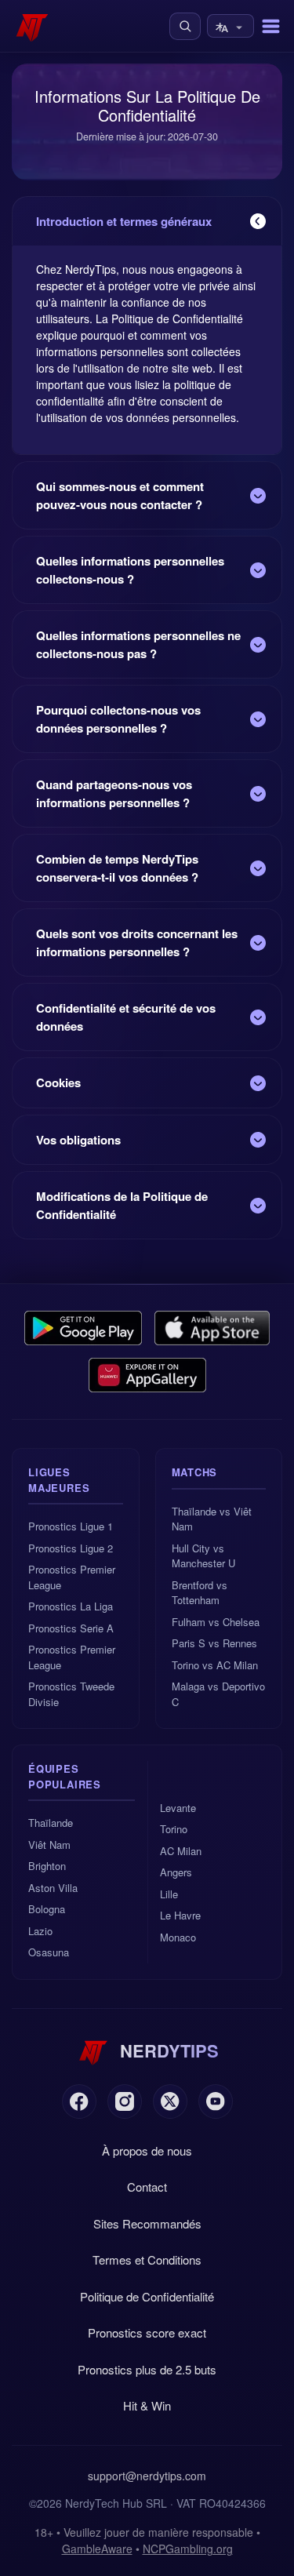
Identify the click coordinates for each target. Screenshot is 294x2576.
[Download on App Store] (212, 1328)
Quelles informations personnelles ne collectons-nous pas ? (138, 644)
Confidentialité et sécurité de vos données (126, 1017)
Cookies (58, 1082)
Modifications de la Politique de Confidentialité (122, 1205)
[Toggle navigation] (271, 26)
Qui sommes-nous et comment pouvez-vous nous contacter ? (120, 495)
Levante (178, 1808)
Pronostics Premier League (72, 1577)
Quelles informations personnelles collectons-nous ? (130, 570)
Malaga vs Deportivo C (218, 1694)
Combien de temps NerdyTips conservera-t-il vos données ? (117, 868)
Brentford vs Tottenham (200, 1593)
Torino (174, 1829)
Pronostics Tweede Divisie (71, 1694)
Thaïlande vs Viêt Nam (212, 1519)
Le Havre (180, 1915)
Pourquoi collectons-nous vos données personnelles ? (118, 719)
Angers (176, 1872)
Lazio (40, 1931)
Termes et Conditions (147, 2259)
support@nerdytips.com (147, 2476)
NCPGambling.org (188, 2549)
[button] (185, 26)
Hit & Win (147, 2405)
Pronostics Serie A (71, 1628)
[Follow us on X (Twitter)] (170, 2101)
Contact (147, 2187)
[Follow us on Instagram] (125, 2101)
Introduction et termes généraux (124, 221)
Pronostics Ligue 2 (71, 1548)
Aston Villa (53, 1888)
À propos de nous (147, 2150)
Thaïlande (51, 1823)
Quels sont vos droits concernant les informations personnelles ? (137, 942)
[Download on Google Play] (83, 1328)
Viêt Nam (49, 1845)
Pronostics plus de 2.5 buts (147, 2369)
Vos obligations (78, 1140)
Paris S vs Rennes (214, 1643)
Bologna (47, 1909)
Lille (169, 1894)
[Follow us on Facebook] (79, 2101)
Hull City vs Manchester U (203, 1556)
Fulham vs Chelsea (216, 1622)
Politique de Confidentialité (147, 2296)
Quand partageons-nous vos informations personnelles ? (114, 793)
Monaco (178, 1937)
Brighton (47, 1866)
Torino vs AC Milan (215, 1665)
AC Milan (181, 1851)
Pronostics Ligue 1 (71, 1526)
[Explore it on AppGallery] (147, 1375)
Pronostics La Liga (71, 1606)
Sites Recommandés (147, 2223)
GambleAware (97, 2549)
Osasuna (49, 1952)
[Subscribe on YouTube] (216, 2101)
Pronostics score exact (147, 2332)
